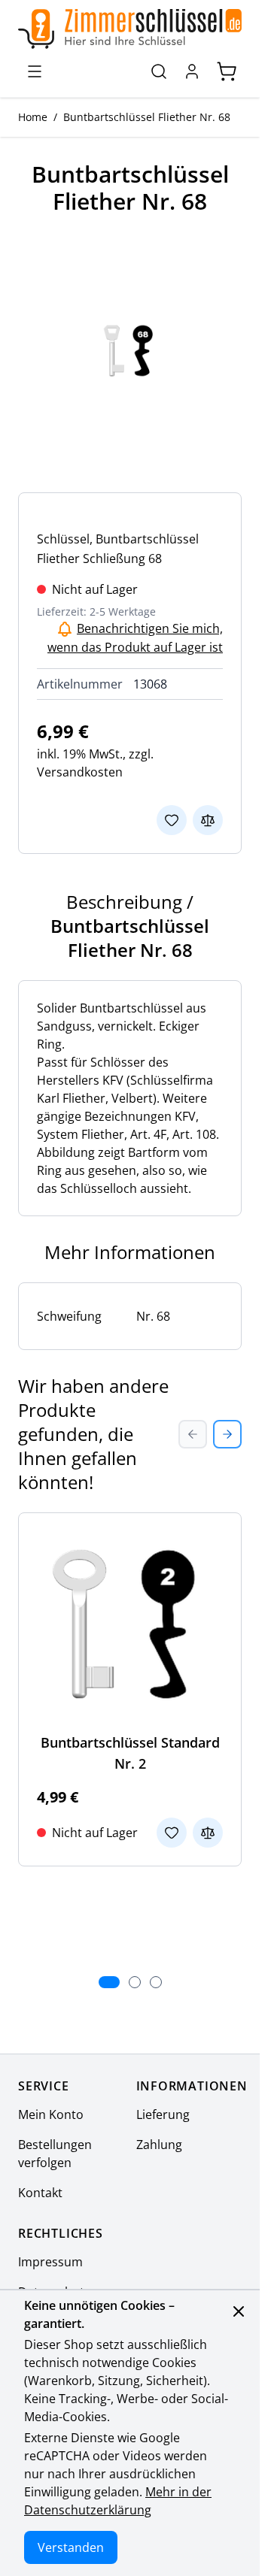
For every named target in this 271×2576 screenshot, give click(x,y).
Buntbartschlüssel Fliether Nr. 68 (147, 117)
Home (33, 117)
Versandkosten (80, 772)
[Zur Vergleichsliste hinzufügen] (208, 820)
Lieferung (163, 2114)
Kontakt (40, 2193)
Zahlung (159, 2145)
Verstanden (71, 2547)
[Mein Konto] (192, 71)
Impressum (50, 2262)
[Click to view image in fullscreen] (130, 351)
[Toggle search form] (159, 71)
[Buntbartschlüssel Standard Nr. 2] (130, 1624)
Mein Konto (51, 2114)
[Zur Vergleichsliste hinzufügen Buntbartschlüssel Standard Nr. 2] (208, 1833)
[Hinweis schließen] (239, 2311)
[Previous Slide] (193, 1434)
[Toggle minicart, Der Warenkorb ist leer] (227, 71)
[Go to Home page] (130, 29)
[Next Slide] (227, 1434)
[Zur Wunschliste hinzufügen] (172, 820)
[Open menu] (35, 71)
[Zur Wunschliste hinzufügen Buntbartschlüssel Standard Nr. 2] (172, 1833)
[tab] (109, 1982)
